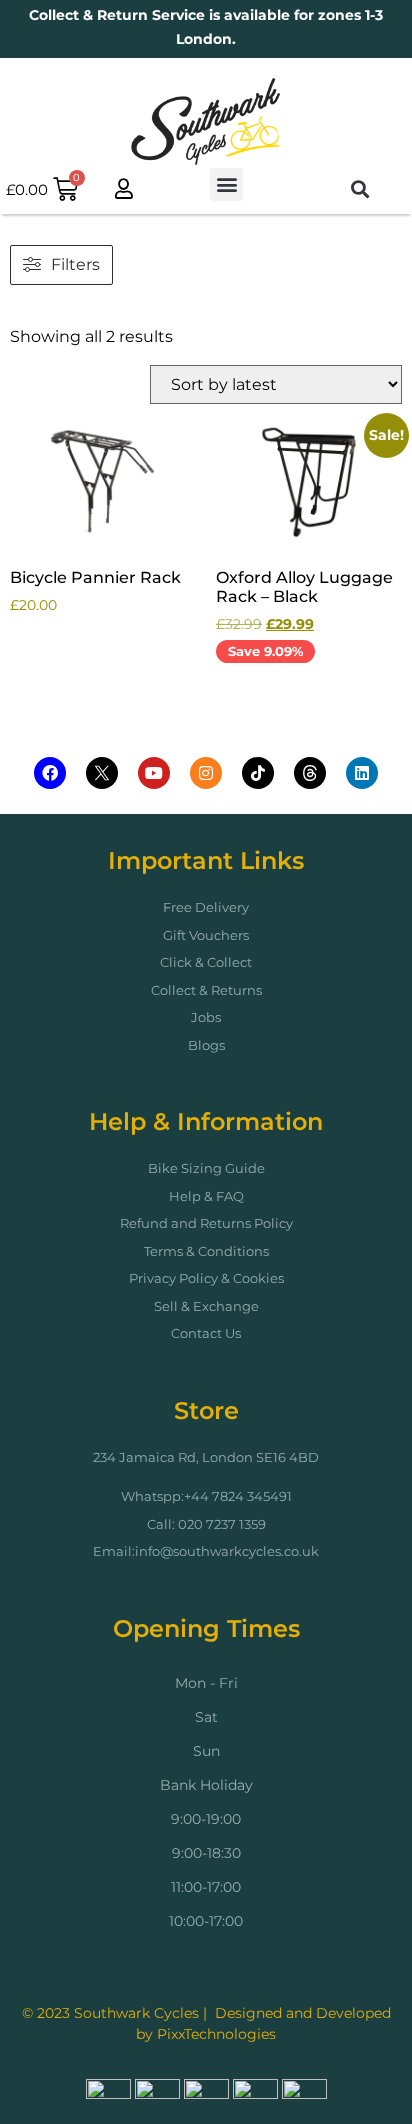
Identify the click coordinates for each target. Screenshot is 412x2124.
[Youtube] (154, 773)
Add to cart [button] (73, 655)
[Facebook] (50, 773)
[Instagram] (206, 773)
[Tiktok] (258, 773)
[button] (226, 184)
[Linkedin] (362, 773)
